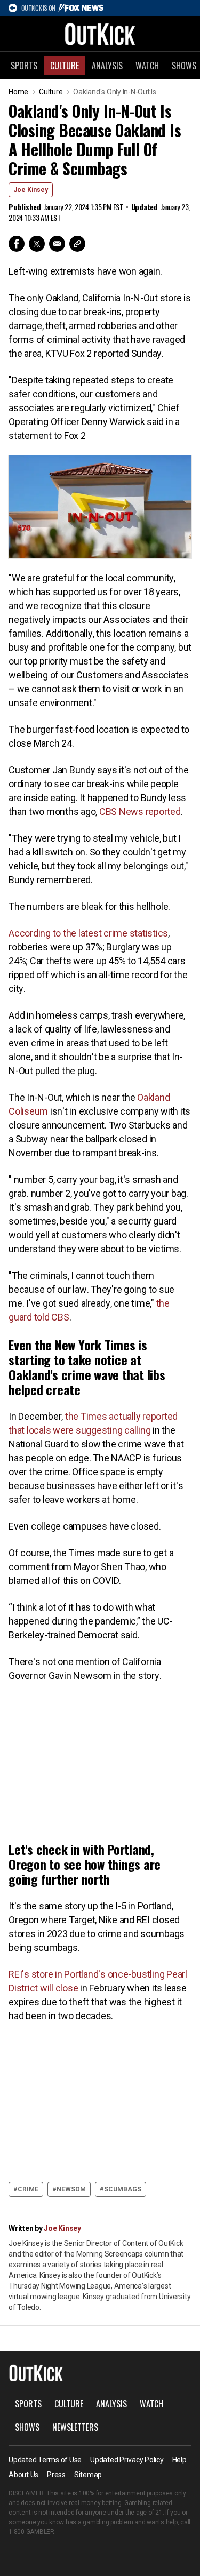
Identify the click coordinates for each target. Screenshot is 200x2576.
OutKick (100, 34)
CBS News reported (140, 811)
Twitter (37, 244)
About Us (23, 2475)
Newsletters (75, 2427)
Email (57, 244)
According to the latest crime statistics (88, 933)
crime (28, 2189)
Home (18, 92)
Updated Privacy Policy (127, 2460)
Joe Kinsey (31, 190)
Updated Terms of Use (45, 2460)
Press (56, 2475)
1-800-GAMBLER (31, 2532)
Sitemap (88, 2475)
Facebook (17, 244)
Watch (147, 66)
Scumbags (123, 2189)
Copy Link (77, 244)
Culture (65, 66)
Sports (24, 66)
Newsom (71, 2189)
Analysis (107, 66)
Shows (27, 2427)
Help (179, 2460)
